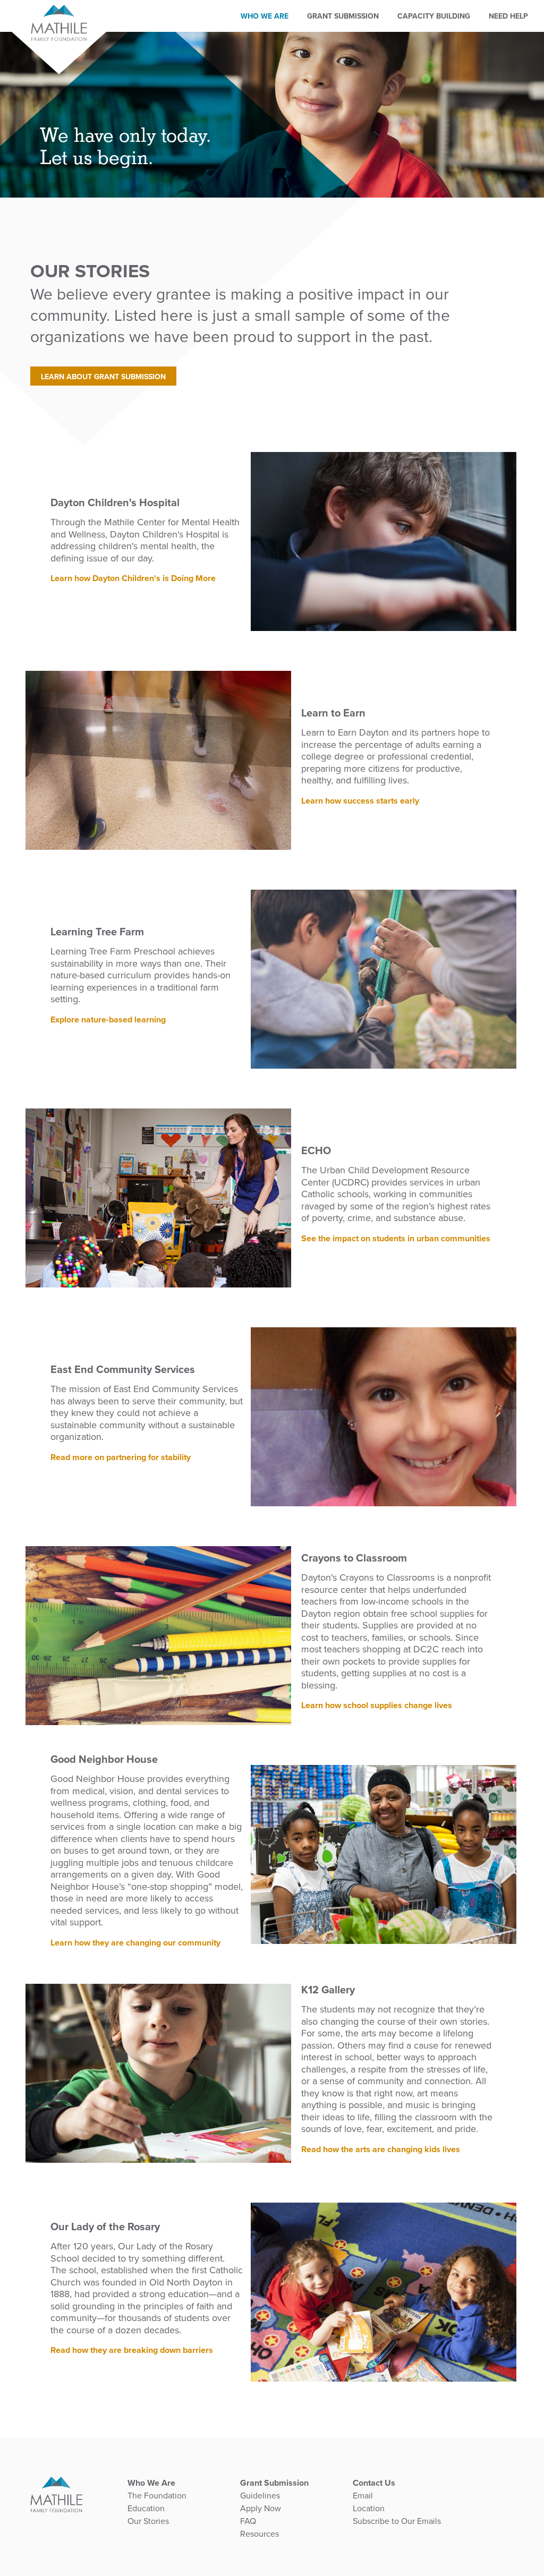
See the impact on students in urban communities (396, 1238)
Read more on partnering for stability (121, 1457)
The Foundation (157, 2496)
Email (363, 2496)
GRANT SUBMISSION (343, 16)
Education (146, 2509)
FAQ (248, 2521)
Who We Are (265, 16)
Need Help (508, 16)
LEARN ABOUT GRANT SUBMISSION (103, 377)
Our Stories (148, 2521)
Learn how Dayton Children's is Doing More (133, 578)
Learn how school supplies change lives (377, 1706)
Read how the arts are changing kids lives (381, 2149)
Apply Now (261, 2509)
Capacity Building (434, 16)
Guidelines (260, 2496)
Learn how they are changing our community (135, 1942)
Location (369, 2509)
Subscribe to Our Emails (397, 2521)
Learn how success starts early (360, 800)
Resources (260, 2534)
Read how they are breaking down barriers (132, 2350)
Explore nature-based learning (108, 1019)
